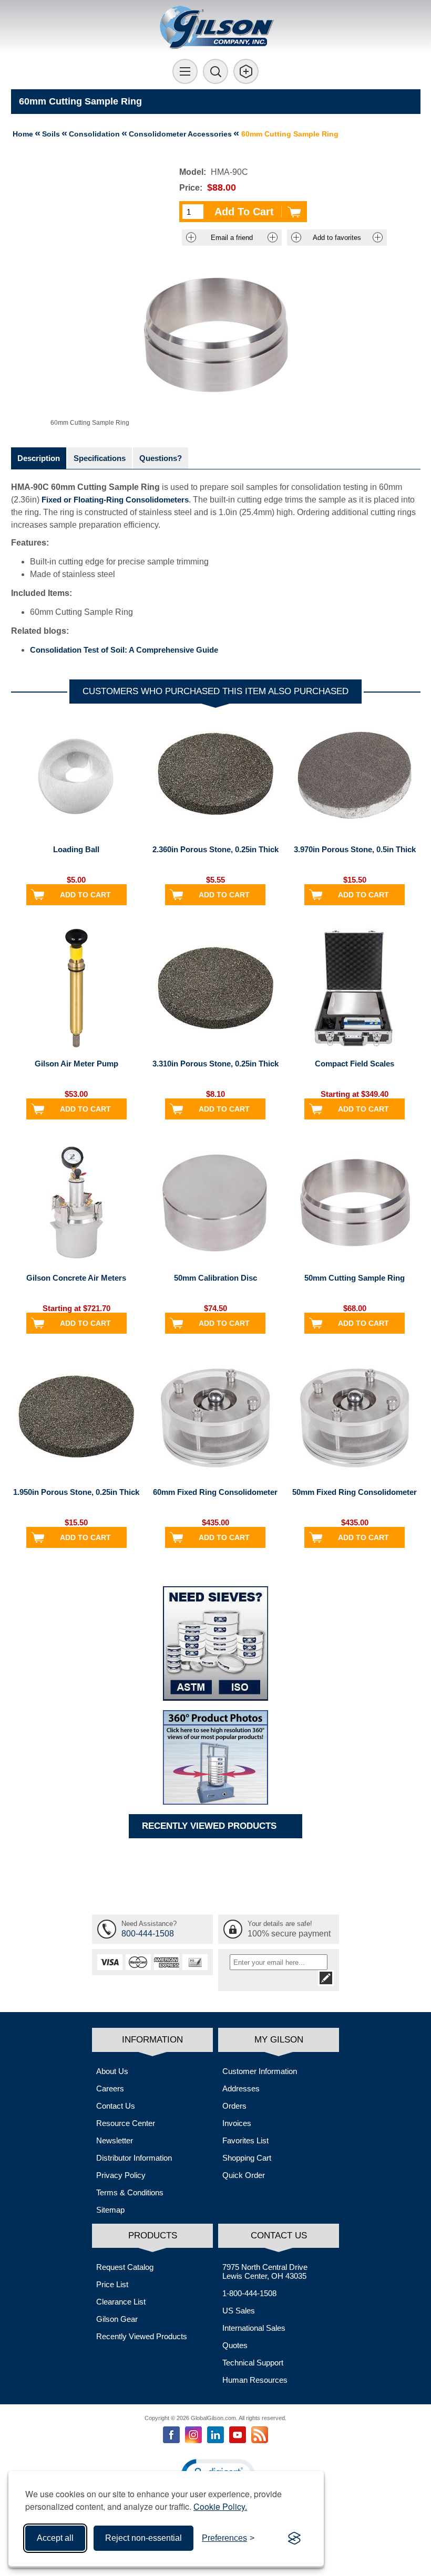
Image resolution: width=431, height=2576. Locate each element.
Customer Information (260, 2071)
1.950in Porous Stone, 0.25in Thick (76, 1492)
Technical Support (253, 2363)
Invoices (237, 2123)
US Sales (239, 2311)
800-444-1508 (148, 1934)
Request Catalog (125, 2267)
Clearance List (121, 2302)
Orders (234, 2106)
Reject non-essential (143, 2538)
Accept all (55, 2538)
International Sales (254, 2328)
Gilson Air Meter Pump (76, 1064)
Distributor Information (134, 2158)
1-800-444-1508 (249, 2293)
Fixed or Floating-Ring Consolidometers (115, 500)
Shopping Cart (247, 2158)
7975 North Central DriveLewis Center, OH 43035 (265, 2271)
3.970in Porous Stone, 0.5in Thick (355, 849)
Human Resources (255, 2380)
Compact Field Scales (355, 1064)
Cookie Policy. (220, 2506)
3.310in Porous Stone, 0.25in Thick (215, 1064)
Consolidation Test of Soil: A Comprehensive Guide (124, 650)
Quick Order (244, 2175)
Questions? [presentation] (161, 458)
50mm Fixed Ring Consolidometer (355, 1492)
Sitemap (110, 2210)
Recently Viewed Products (142, 2336)
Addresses (241, 2088)
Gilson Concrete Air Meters (76, 1278)
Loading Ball (76, 849)
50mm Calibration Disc (215, 1278)
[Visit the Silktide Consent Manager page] (294, 2538)
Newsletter (115, 2140)
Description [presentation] (39, 458)
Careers (110, 2088)
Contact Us (116, 2106)
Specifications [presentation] (100, 458)
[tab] (39, 458)
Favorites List (245, 2140)
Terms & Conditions (130, 2192)
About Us (112, 2071)
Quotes (235, 2345)
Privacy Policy (121, 2175)
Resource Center (126, 2123)
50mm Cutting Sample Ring (355, 1278)
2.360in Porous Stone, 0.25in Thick (215, 849)
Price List (112, 2284)
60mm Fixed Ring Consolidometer (215, 1492)
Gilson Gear (117, 2319)
